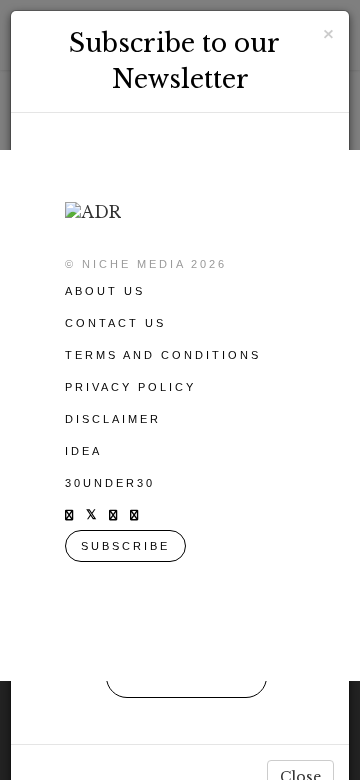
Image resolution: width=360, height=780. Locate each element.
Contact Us (115, 323)
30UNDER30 (110, 483)
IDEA (83, 451)
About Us (105, 291)
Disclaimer (113, 419)
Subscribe (125, 546)
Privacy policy (130, 387)
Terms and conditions (163, 355)
